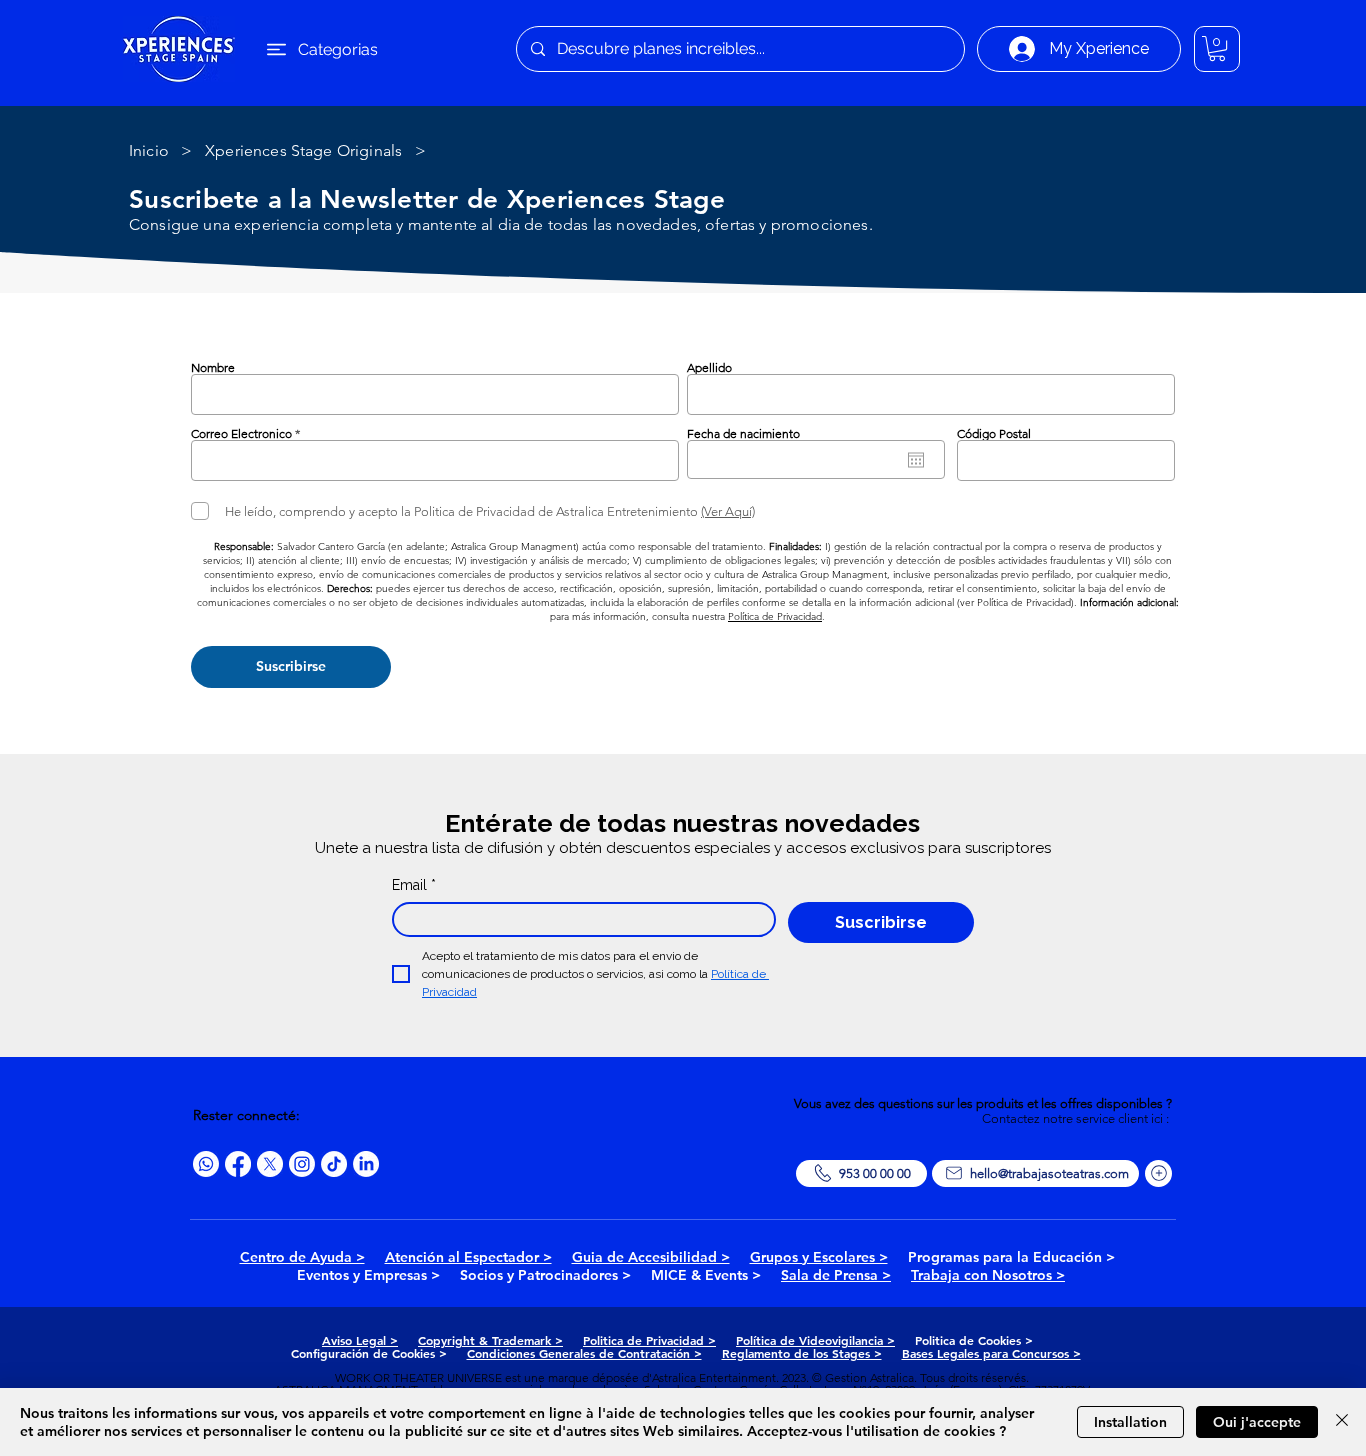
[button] (1217, 48)
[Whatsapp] (206, 1164)
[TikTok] (334, 1164)
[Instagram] (302, 1164)
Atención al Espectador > (468, 1257)
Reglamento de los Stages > (802, 1353)
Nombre (213, 368)
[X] (270, 1164)
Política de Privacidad (775, 616)
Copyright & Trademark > (490, 1340)
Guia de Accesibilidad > (651, 1257)
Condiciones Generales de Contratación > (584, 1353)
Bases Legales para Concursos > (991, 1353)
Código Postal (994, 434)
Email (414, 885)
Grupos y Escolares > (819, 1257)
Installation (1130, 1422)
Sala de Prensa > (836, 1275)
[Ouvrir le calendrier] (916, 460)
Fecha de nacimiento (743, 434)
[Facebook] (238, 1164)
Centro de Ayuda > (302, 1257)
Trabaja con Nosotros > (988, 1275)
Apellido (709, 368)
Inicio (149, 150)
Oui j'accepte (1257, 1422)
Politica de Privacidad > (649, 1340)
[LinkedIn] (366, 1164)
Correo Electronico (241, 434)
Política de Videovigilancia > (815, 1340)
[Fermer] (1342, 1422)
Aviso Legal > (360, 1340)
